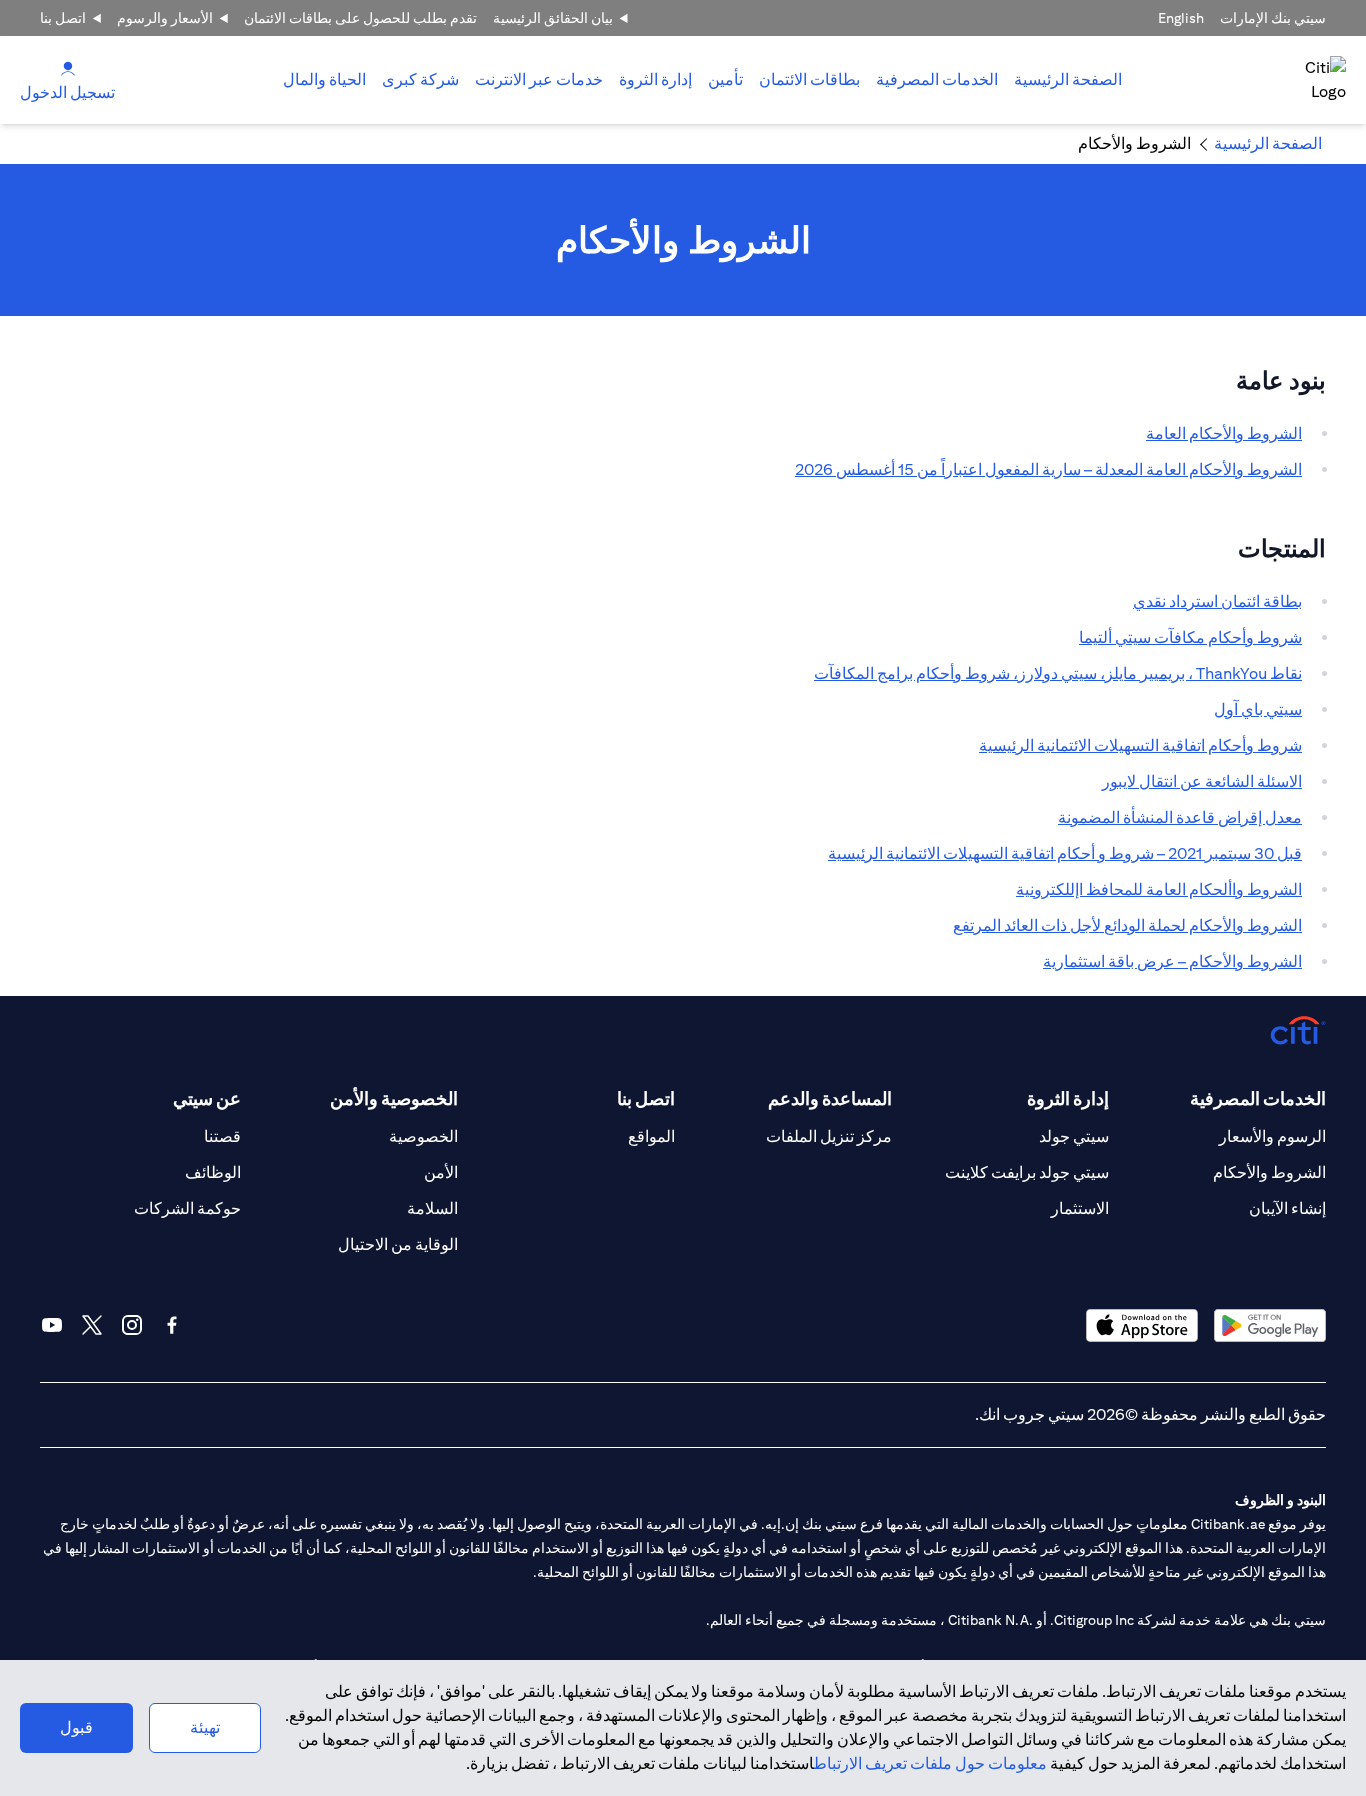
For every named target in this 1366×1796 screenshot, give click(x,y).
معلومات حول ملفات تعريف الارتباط (930, 1763)
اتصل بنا (63, 18)
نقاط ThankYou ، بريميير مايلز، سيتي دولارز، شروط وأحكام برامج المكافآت (1058, 673)
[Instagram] (132, 1325)
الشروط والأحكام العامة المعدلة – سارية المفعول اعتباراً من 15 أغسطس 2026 (1048, 469)
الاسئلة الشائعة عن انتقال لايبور (1202, 781)
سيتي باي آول (1258, 709)
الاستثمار (1080, 1208)
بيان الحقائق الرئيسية (553, 18)
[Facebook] (172, 1325)
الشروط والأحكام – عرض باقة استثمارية (1172, 961)
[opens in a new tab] (1270, 1325)
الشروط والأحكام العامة (1224, 433)
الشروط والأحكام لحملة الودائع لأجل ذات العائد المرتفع (1127, 925)
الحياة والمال (324, 79)
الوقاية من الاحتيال (398, 1244)
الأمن (441, 1172)
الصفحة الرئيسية (1068, 79)
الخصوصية (423, 1136)
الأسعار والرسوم (165, 18)
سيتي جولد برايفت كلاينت (1027, 1172)
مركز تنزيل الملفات (829, 1136)
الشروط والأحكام (1269, 1172)
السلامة (432, 1208)
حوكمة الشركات (187, 1208)
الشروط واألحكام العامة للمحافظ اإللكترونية (1159, 889)
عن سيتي (207, 1098)
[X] (92, 1325)
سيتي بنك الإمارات (1273, 18)
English (1181, 18)
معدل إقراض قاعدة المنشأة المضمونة (1180, 817)
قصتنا (222, 1136)
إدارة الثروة (655, 79)
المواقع (651, 1136)
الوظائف (213, 1172)
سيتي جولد (1074, 1136)
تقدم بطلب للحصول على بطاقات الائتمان (360, 18)
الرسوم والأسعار (1272, 1136)
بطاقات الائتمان (809, 79)
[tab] (937, 80)
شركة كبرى (420, 79)
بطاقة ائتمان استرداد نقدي (1217, 601)
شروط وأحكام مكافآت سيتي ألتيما (1190, 637)
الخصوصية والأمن (394, 1098)
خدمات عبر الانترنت (539, 79)
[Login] (68, 67)
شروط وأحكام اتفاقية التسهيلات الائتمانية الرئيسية (1140, 745)
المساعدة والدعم (830, 1098)
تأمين (725, 79)
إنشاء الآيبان (1287, 1208)
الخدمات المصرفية (937, 79)
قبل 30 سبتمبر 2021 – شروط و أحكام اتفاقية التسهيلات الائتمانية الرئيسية (1065, 853)
